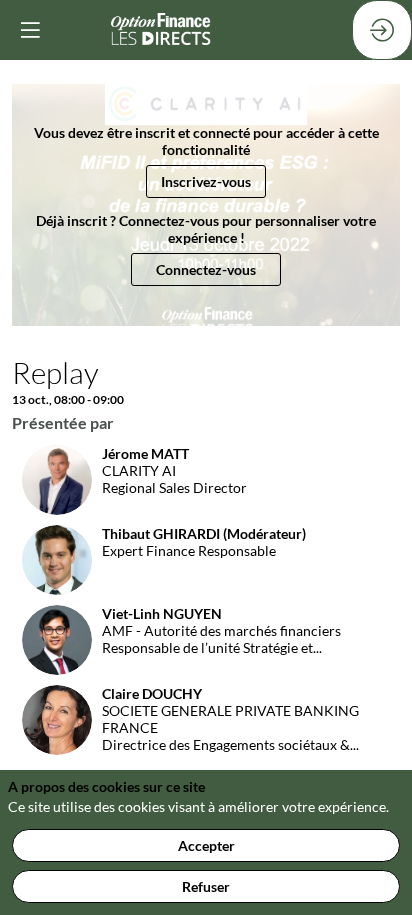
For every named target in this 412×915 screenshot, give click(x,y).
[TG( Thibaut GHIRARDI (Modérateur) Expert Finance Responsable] (159, 589)
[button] (206, 181)
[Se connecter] (382, 30)
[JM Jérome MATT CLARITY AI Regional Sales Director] (129, 509)
